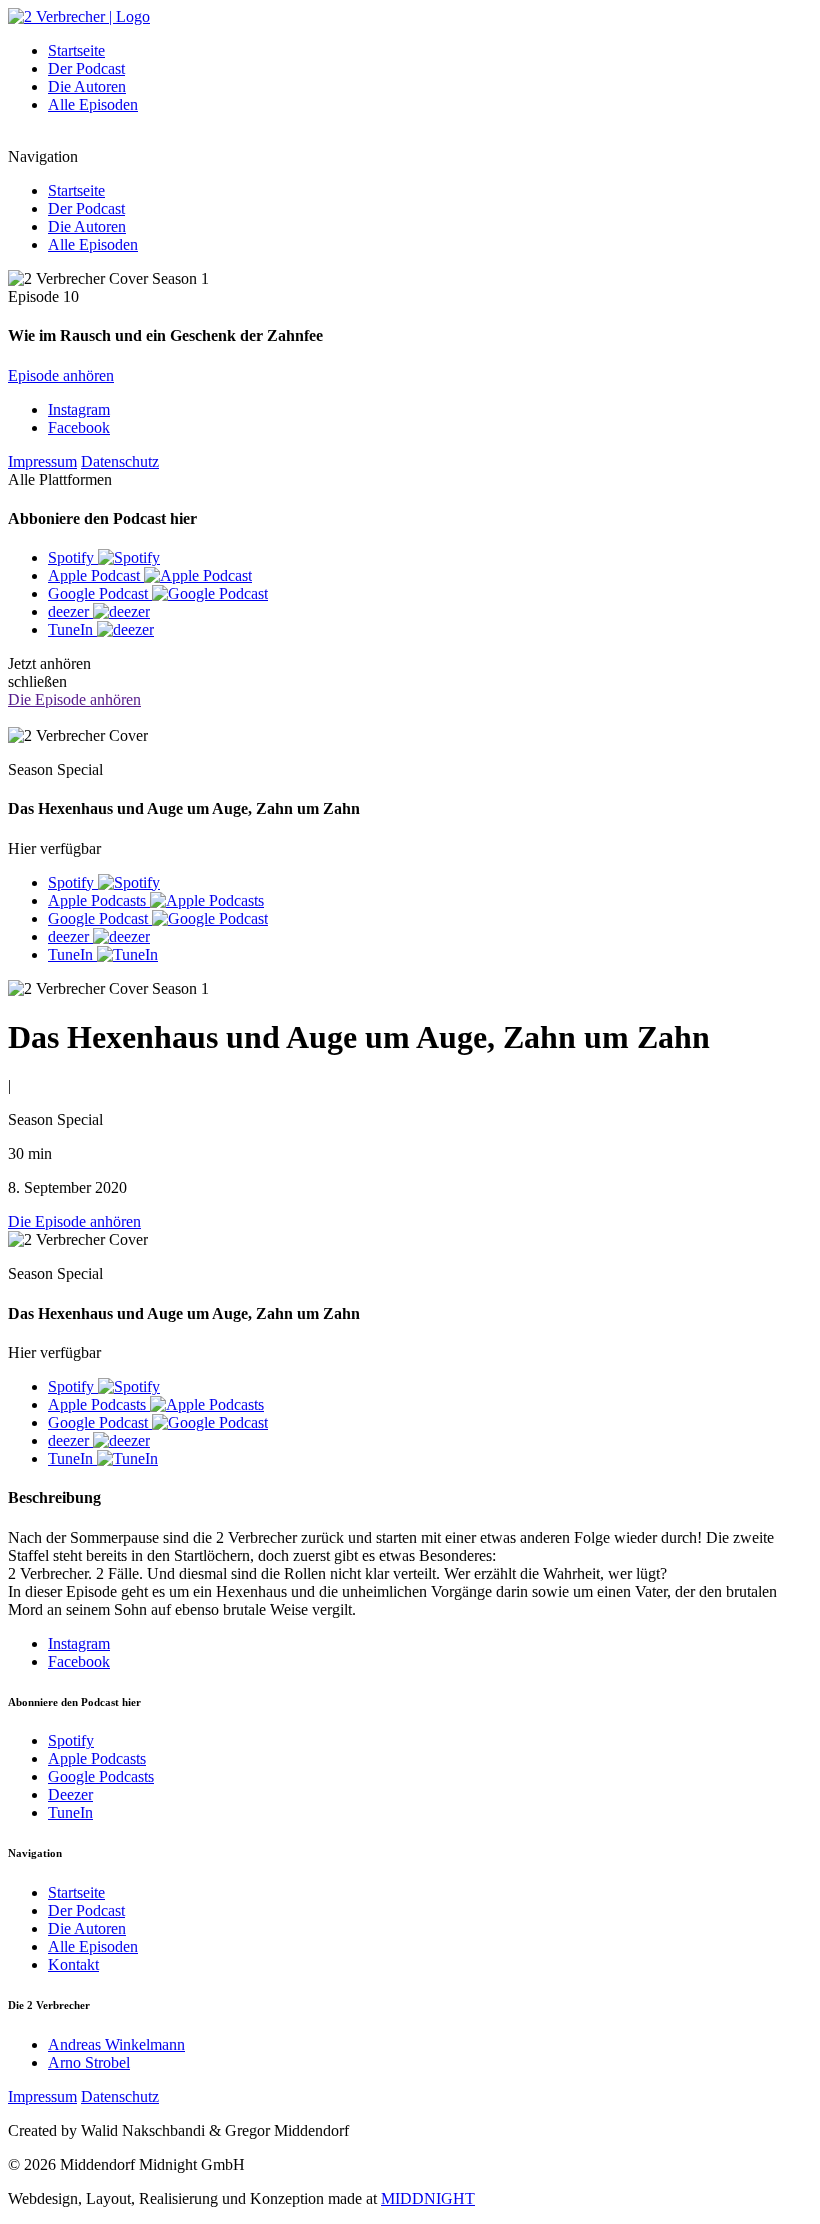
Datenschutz (120, 461)
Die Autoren (87, 86)
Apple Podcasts (97, 1758)
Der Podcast (86, 68)
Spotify (71, 1740)
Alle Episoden (93, 104)
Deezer (70, 1794)
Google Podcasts (101, 1776)
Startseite (76, 50)
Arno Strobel (89, 2062)
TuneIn (70, 1812)
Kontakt (73, 1964)
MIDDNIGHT (428, 2198)
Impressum (42, 461)
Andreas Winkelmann (116, 2044)
